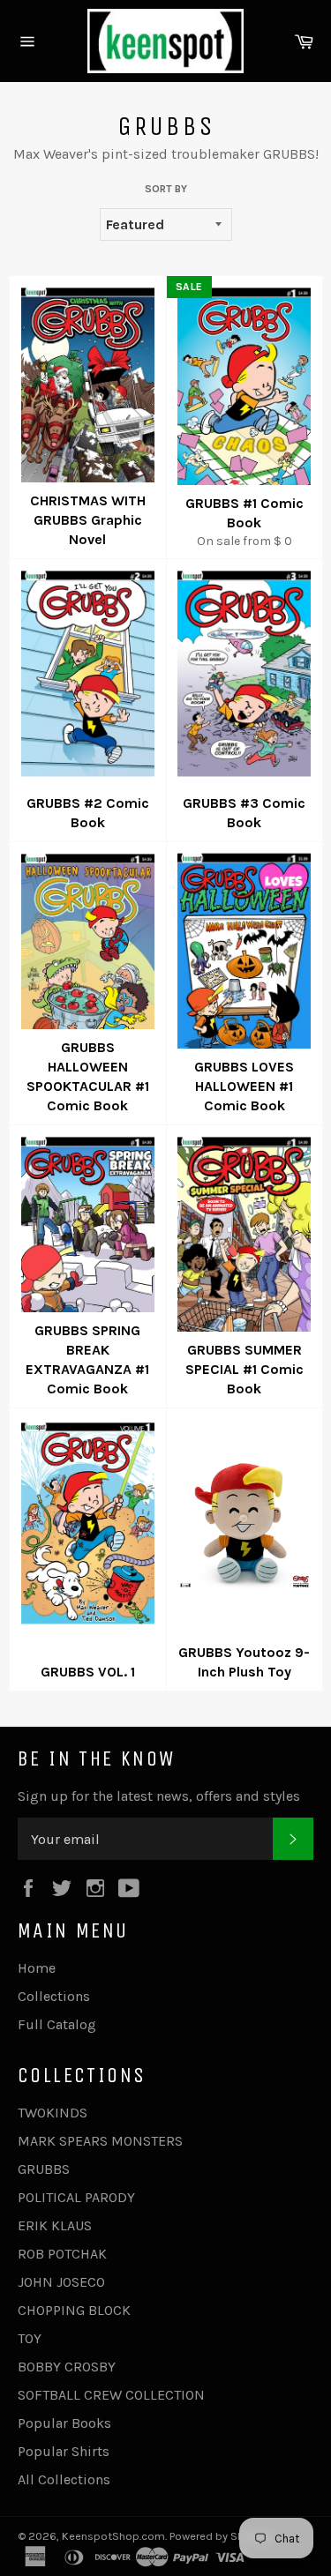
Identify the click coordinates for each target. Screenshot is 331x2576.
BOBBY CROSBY (67, 2367)
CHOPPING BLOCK (74, 2310)
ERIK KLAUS (55, 2225)
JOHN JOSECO (61, 2282)
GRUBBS (44, 2169)
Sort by (166, 189)
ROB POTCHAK (62, 2254)
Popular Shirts (64, 2451)
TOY (30, 2338)
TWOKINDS (53, 2113)
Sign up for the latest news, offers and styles (159, 1796)
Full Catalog (57, 2024)
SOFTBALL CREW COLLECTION (111, 2395)
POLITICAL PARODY (76, 2197)
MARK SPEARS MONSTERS (100, 2141)
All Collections (64, 2479)
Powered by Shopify (220, 2536)
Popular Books (64, 2423)
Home (37, 1968)
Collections (54, 1996)
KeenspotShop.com (113, 2536)
